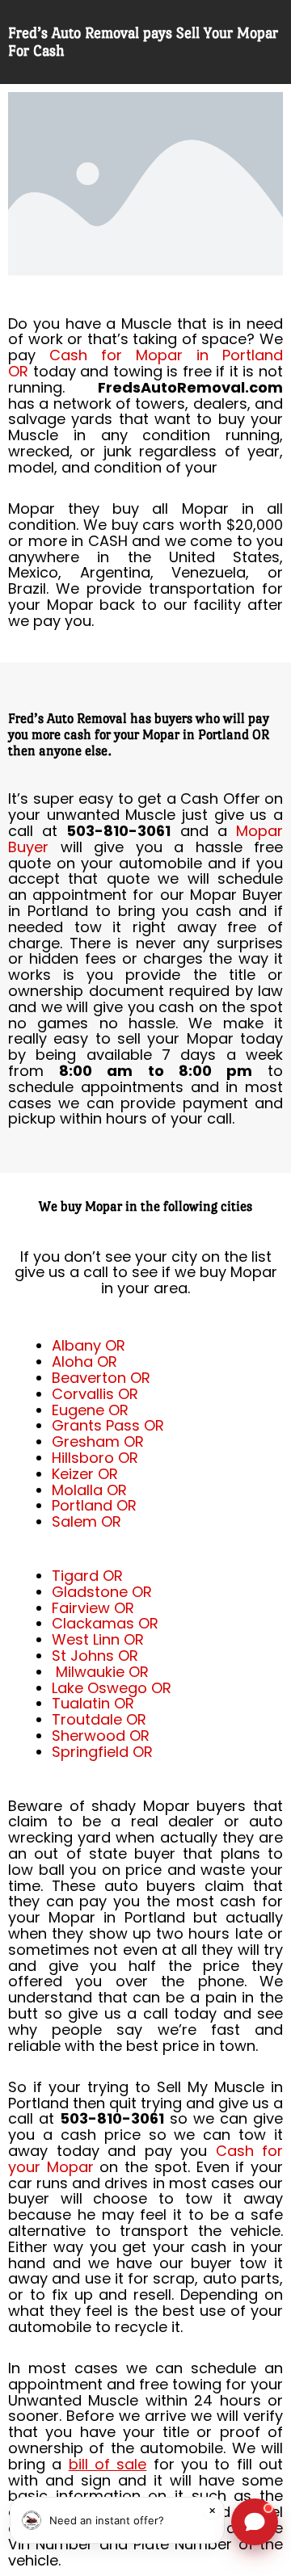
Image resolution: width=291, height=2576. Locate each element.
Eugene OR (90, 1410)
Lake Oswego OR (112, 1688)
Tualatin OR (93, 1703)
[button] (117, 2520)
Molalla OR (89, 1490)
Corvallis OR (95, 1394)
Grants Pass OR (108, 1425)
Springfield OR (102, 1752)
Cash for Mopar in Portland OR (145, 363)
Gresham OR (98, 1441)
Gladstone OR (102, 1592)
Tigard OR (87, 1576)
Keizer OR (85, 1474)
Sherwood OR (101, 1736)
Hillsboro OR (95, 1458)
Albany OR (89, 1345)
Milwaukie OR (102, 1672)
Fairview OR (93, 1608)
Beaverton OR (101, 1378)
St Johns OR (95, 1656)
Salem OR (86, 1521)
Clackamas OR (105, 1623)
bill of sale (108, 2464)
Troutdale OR (99, 1719)
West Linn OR (98, 1639)
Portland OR (94, 1505)
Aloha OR (84, 1362)
